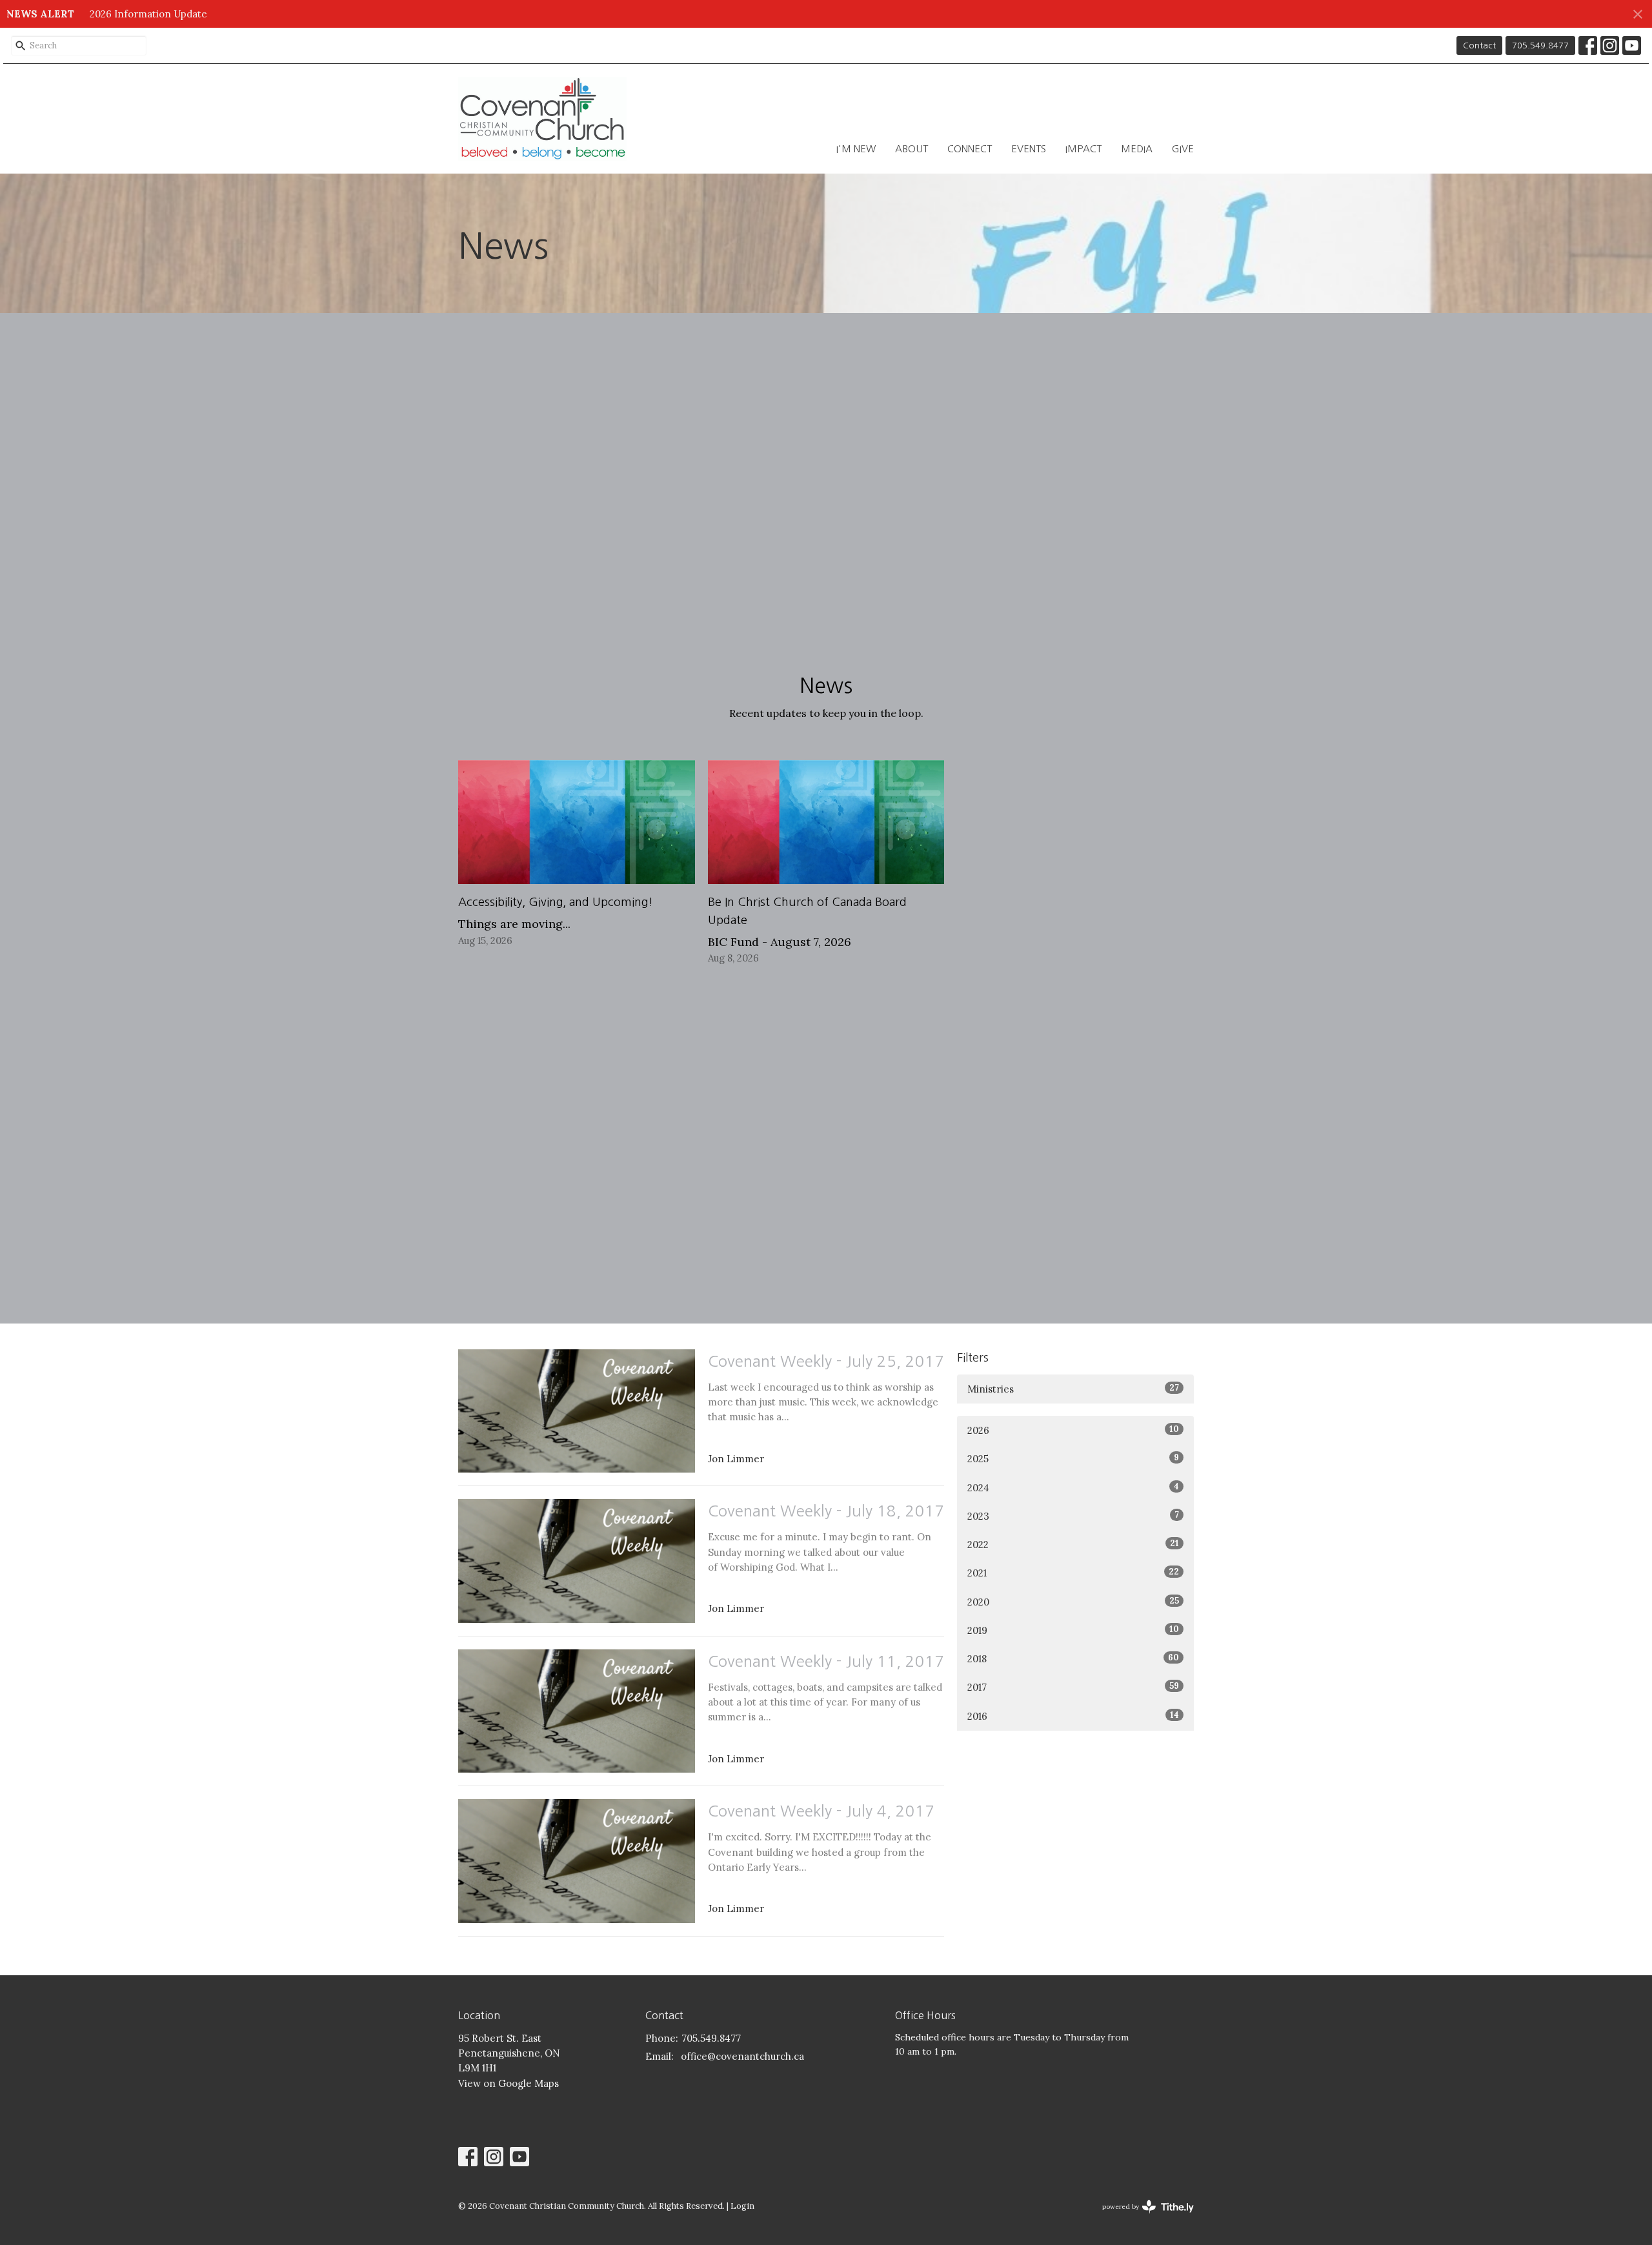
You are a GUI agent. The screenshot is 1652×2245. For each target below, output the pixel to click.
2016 (1073, 1716)
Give (1183, 149)
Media (1137, 149)
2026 (1073, 1430)
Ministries (1073, 1389)
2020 (1073, 1602)
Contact (1479, 45)
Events (1029, 149)
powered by (1142, 2218)
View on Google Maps (509, 2083)
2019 (1073, 1630)
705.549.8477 (1540, 45)
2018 (1073, 1658)
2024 (1073, 1487)
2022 (1073, 1544)
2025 (1073, 1458)
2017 (1073, 1687)
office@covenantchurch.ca (742, 2056)
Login (742, 2206)
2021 (1073, 1573)
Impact (1083, 149)
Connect (970, 149)
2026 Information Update (148, 14)
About (912, 149)
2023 (1073, 1516)
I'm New (856, 149)
